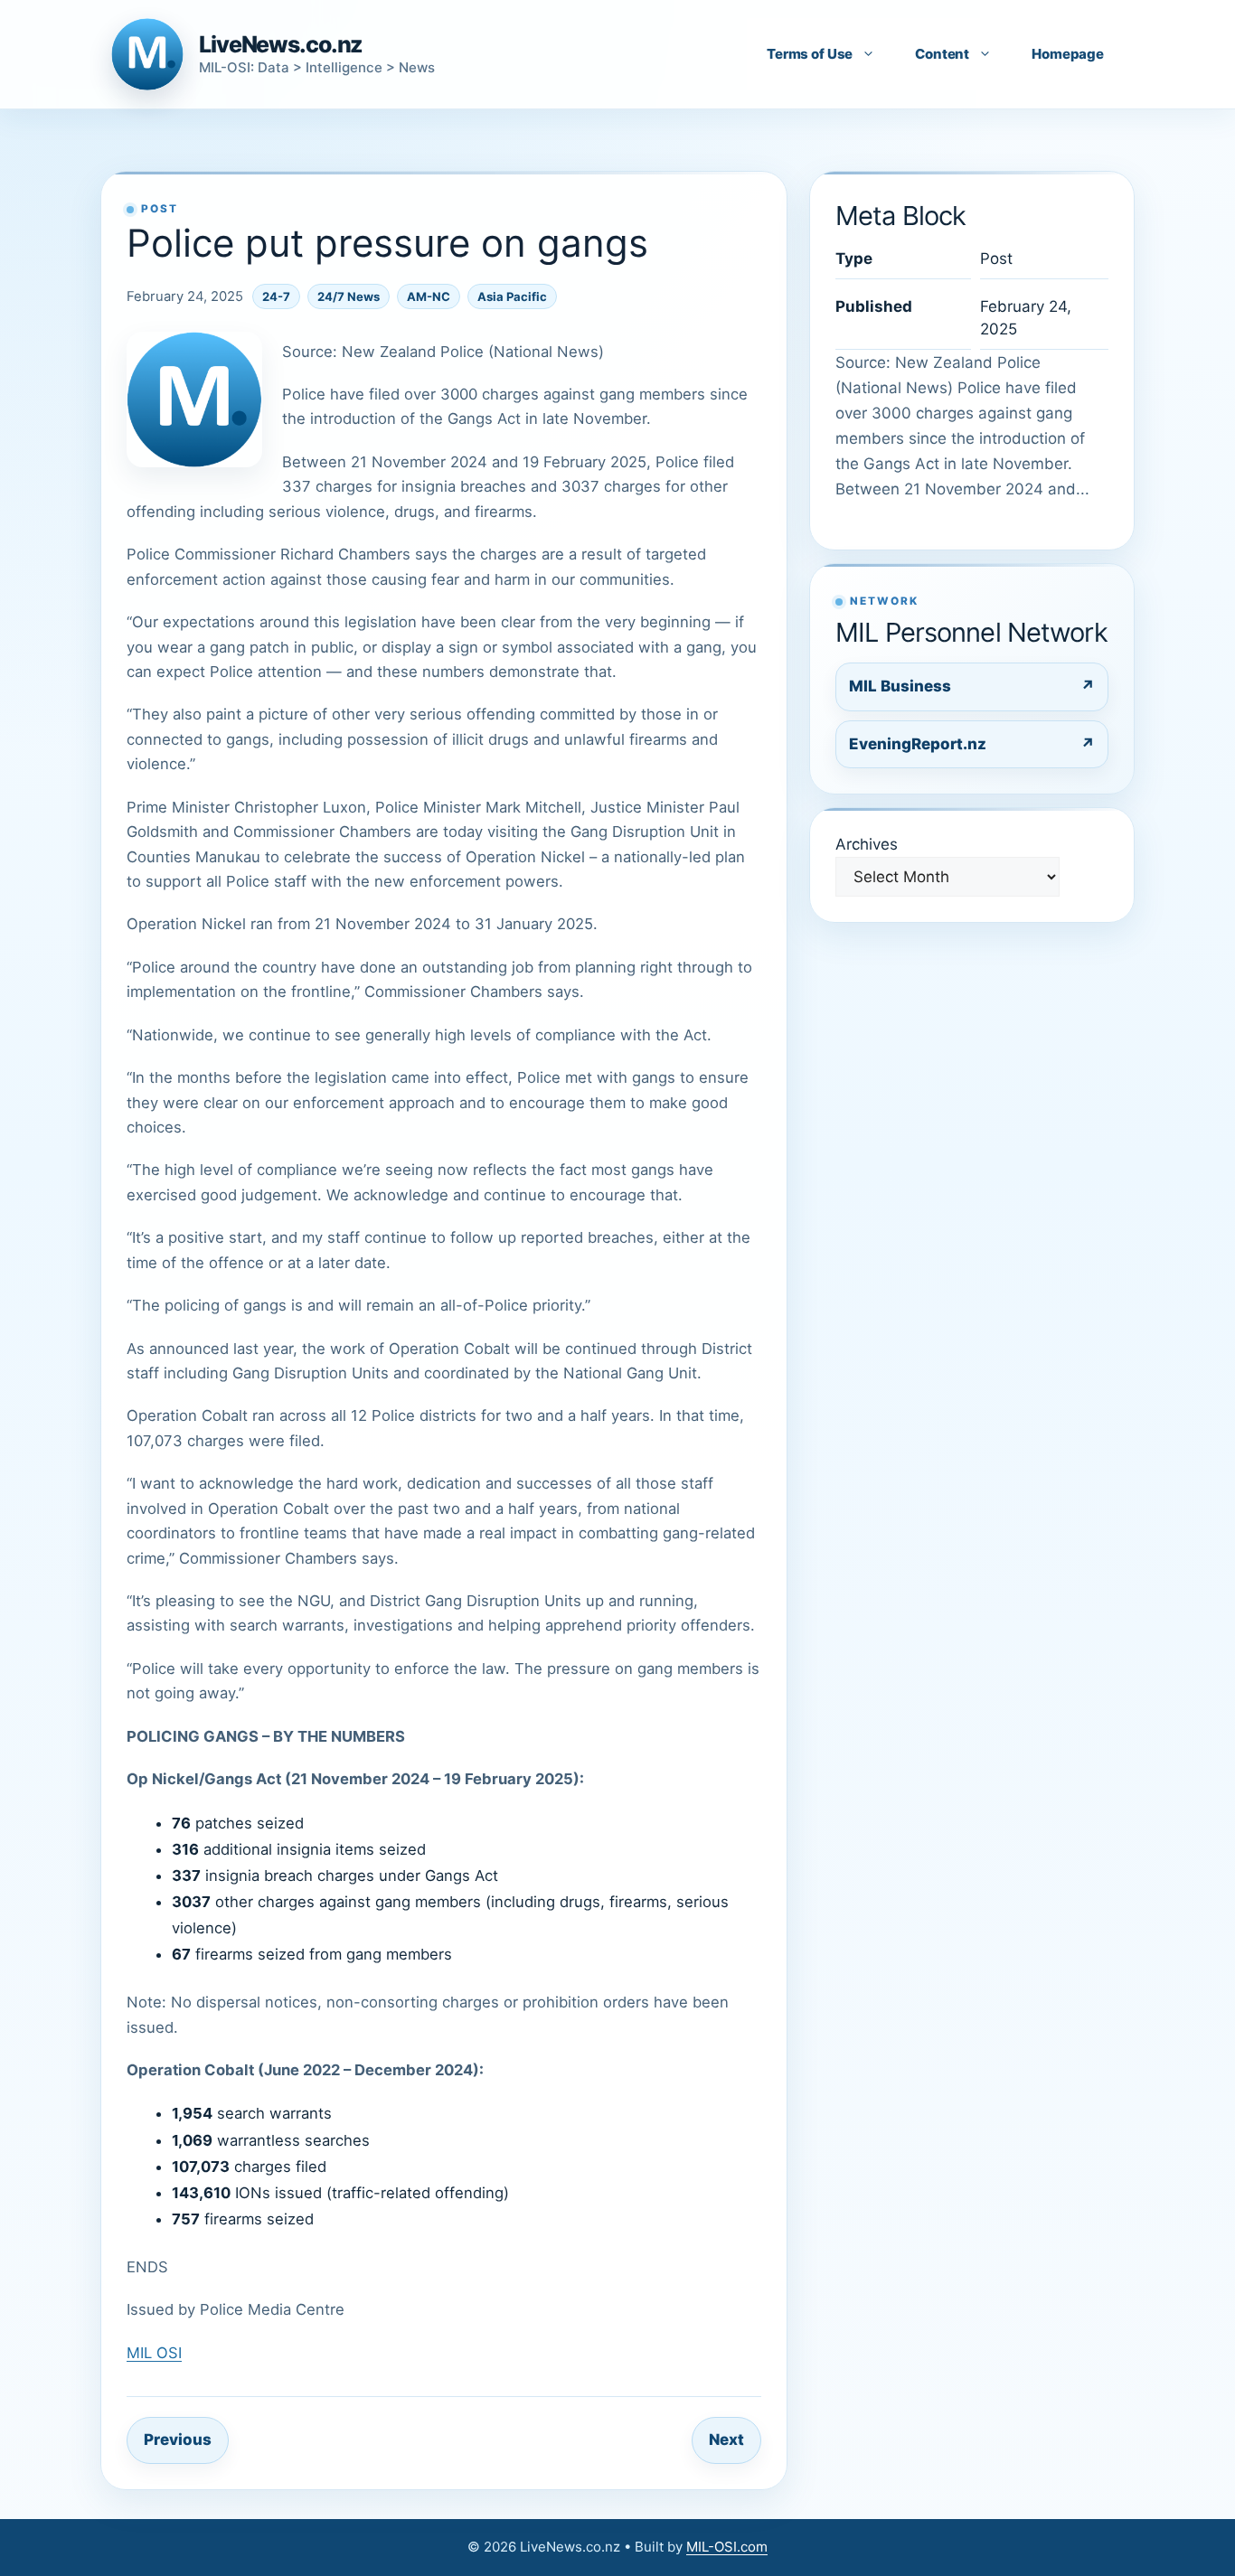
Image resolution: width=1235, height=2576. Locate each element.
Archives (867, 844)
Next (726, 2440)
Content (942, 54)
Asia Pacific (512, 296)
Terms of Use (810, 54)
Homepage (1068, 54)
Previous (178, 2440)
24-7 (276, 296)
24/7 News (349, 296)
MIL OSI (154, 2353)
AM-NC (429, 296)
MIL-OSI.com (727, 2547)
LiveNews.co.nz (281, 44)
